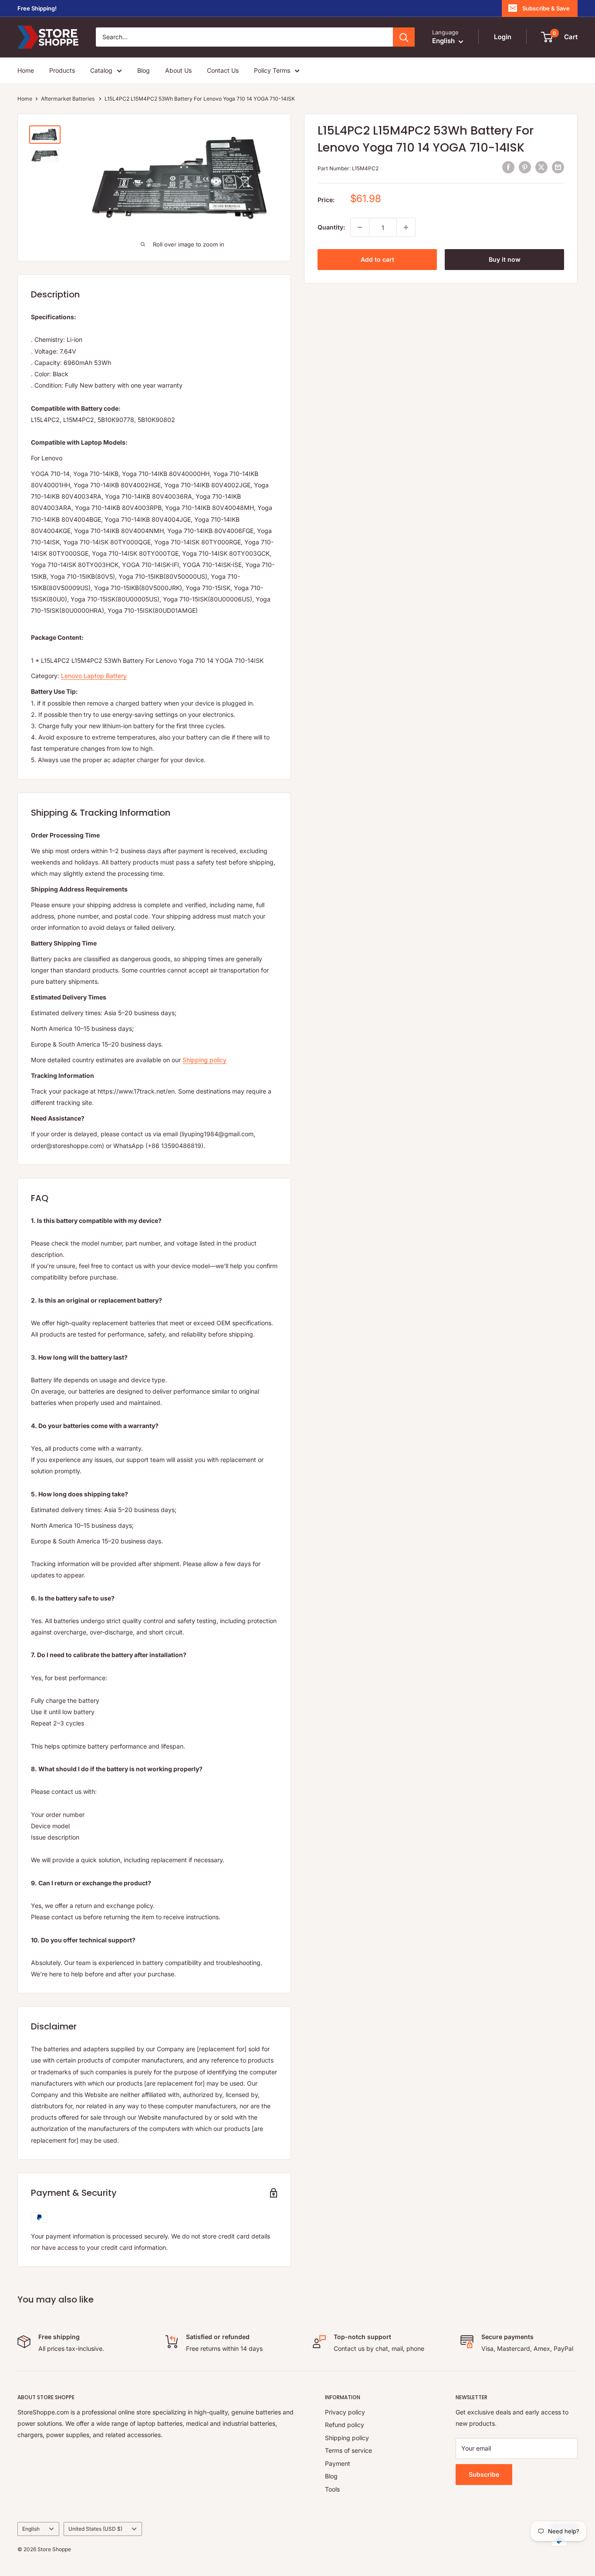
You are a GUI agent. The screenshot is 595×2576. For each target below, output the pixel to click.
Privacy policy (345, 2412)
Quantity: (331, 227)
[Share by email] (558, 167)
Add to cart (377, 259)
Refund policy (345, 2425)
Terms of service (348, 2450)
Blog (144, 70)
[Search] (404, 37)
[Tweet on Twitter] (541, 167)
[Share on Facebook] (508, 167)
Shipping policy (205, 1060)
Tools (332, 2489)
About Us (178, 70)
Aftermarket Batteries (68, 99)
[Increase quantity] (406, 227)
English (31, 2529)
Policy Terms (272, 70)
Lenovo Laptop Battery (94, 676)
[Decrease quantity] (360, 227)
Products (62, 70)
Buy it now (505, 259)
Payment (338, 2463)
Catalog (101, 70)
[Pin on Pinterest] (525, 167)
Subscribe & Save (546, 8)
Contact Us (223, 70)
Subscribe (484, 2474)
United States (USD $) (95, 2529)
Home (26, 70)
